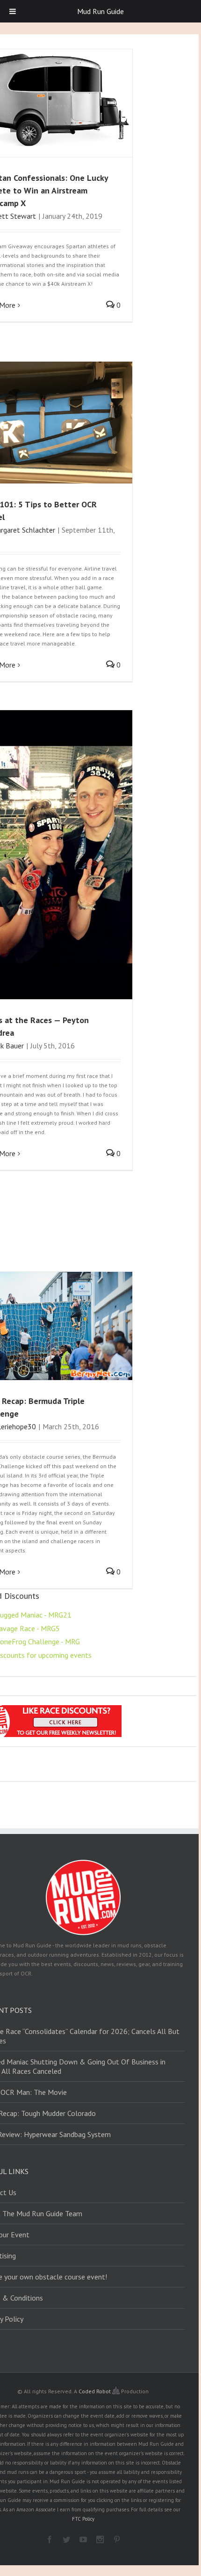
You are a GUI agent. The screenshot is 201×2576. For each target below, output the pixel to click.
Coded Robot (95, 2391)
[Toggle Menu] (13, 11)
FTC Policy (83, 2519)
